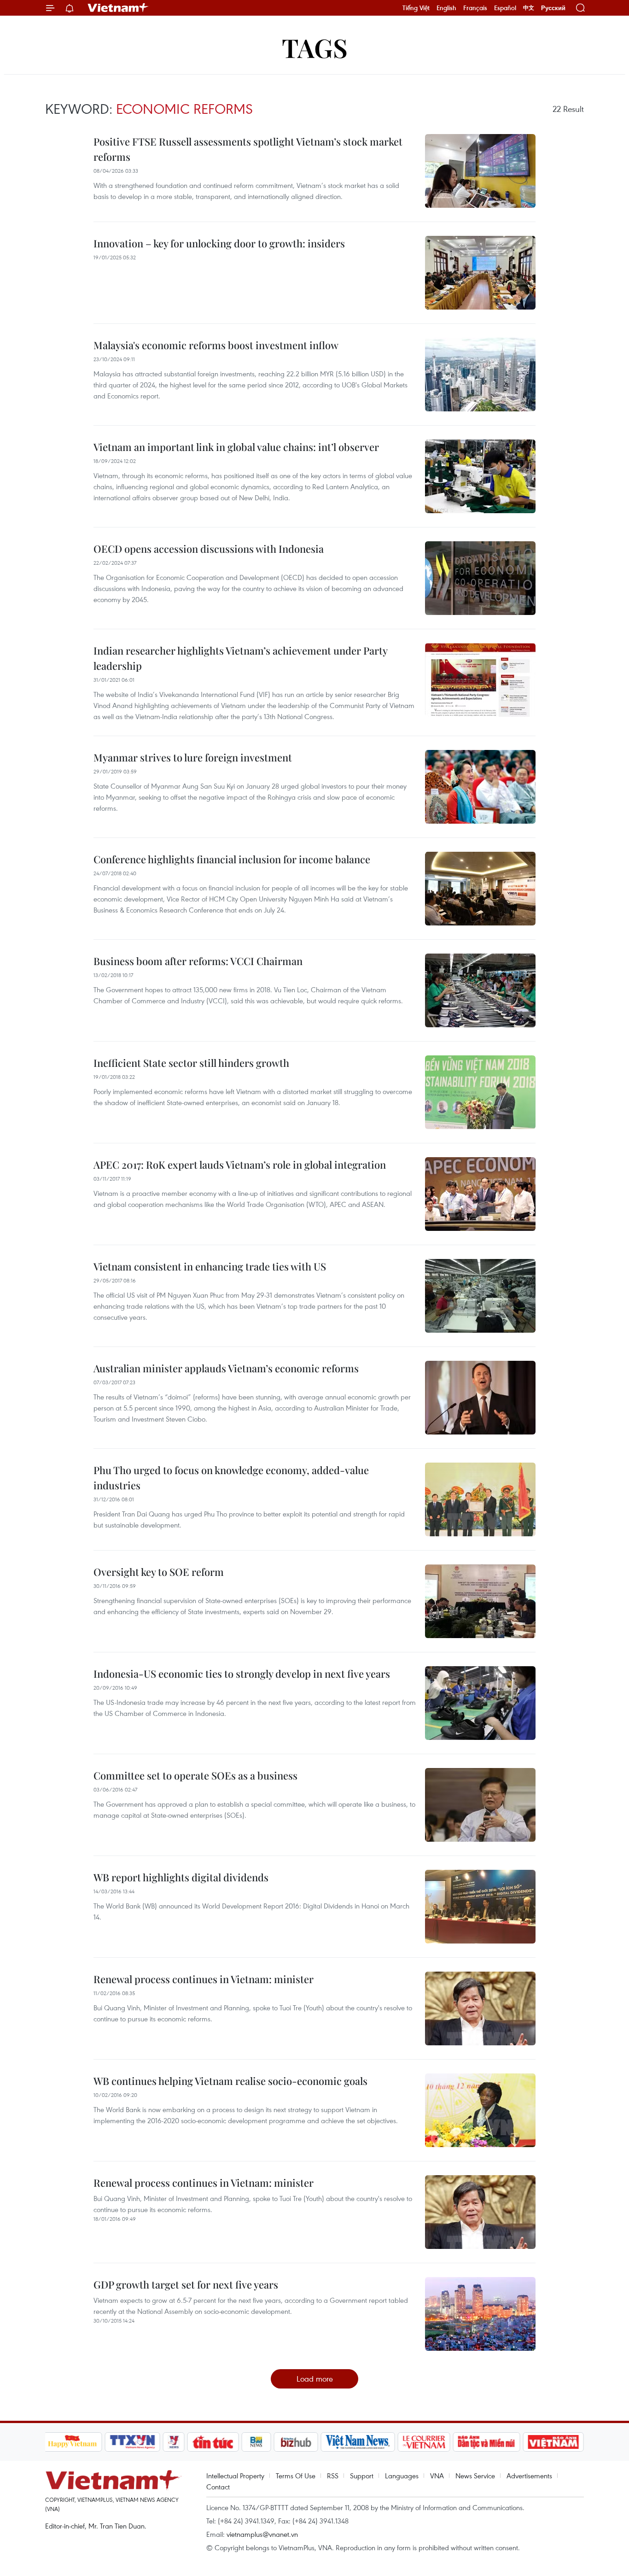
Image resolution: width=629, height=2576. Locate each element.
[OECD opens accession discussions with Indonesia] (480, 578)
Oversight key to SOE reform (159, 1572)
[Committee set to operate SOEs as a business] (480, 1805)
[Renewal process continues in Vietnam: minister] (480, 2008)
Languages (402, 2476)
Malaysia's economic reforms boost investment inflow (216, 345)
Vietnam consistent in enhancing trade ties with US (210, 1266)
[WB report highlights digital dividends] (480, 1907)
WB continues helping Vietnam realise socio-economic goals (230, 2081)
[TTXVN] (132, 2442)
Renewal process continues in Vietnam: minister (204, 1979)
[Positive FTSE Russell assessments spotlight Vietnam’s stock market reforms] (480, 171)
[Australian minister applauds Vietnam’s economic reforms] (480, 1398)
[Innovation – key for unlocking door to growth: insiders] (480, 273)
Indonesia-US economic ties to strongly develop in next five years (242, 1674)
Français (475, 8)
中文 (529, 8)
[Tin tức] (213, 2442)
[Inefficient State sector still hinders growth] (480, 1092)
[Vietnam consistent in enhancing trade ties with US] (480, 1296)
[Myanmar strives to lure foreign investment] (480, 787)
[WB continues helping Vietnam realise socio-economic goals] (480, 2110)
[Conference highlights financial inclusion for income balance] (480, 889)
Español (505, 8)
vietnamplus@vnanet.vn (262, 2534)
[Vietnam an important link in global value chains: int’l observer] (480, 476)
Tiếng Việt (416, 8)
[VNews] (173, 2442)
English (446, 8)
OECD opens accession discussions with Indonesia (209, 549)
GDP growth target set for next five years (186, 2284)
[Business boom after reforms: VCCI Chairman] (480, 990)
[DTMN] (487, 2442)
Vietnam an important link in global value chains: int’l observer (236, 447)
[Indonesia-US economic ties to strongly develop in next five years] (480, 1703)
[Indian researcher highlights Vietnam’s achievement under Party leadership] (480, 680)
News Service (475, 2476)
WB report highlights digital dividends (181, 1877)
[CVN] (424, 2442)
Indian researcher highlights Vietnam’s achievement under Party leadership (240, 658)
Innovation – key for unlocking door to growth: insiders (219, 243)
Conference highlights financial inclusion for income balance (232, 859)
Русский (553, 8)
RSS (333, 2476)
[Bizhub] (296, 2442)
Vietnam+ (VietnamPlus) (118, 8)
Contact (218, 2487)
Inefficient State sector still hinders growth (191, 1063)
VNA (437, 2476)
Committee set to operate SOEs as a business (195, 1775)
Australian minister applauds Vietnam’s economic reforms (226, 1368)
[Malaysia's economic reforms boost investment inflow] (480, 375)
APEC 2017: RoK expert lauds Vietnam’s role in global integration (240, 1165)
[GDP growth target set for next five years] (480, 2314)
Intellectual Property (235, 2476)
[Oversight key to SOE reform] (480, 1601)
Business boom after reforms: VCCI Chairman (198, 961)
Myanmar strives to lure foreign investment (193, 757)
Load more (315, 2379)
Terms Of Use (296, 2476)
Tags (315, 47)
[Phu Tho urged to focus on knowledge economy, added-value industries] (480, 1499)
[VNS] (358, 2442)
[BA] (553, 2442)
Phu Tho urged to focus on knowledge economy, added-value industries (231, 1478)
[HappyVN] (73, 2442)
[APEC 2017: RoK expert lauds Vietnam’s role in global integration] (480, 1194)
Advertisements (529, 2476)
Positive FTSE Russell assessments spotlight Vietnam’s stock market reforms (248, 149)
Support (362, 2476)
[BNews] (256, 2442)
